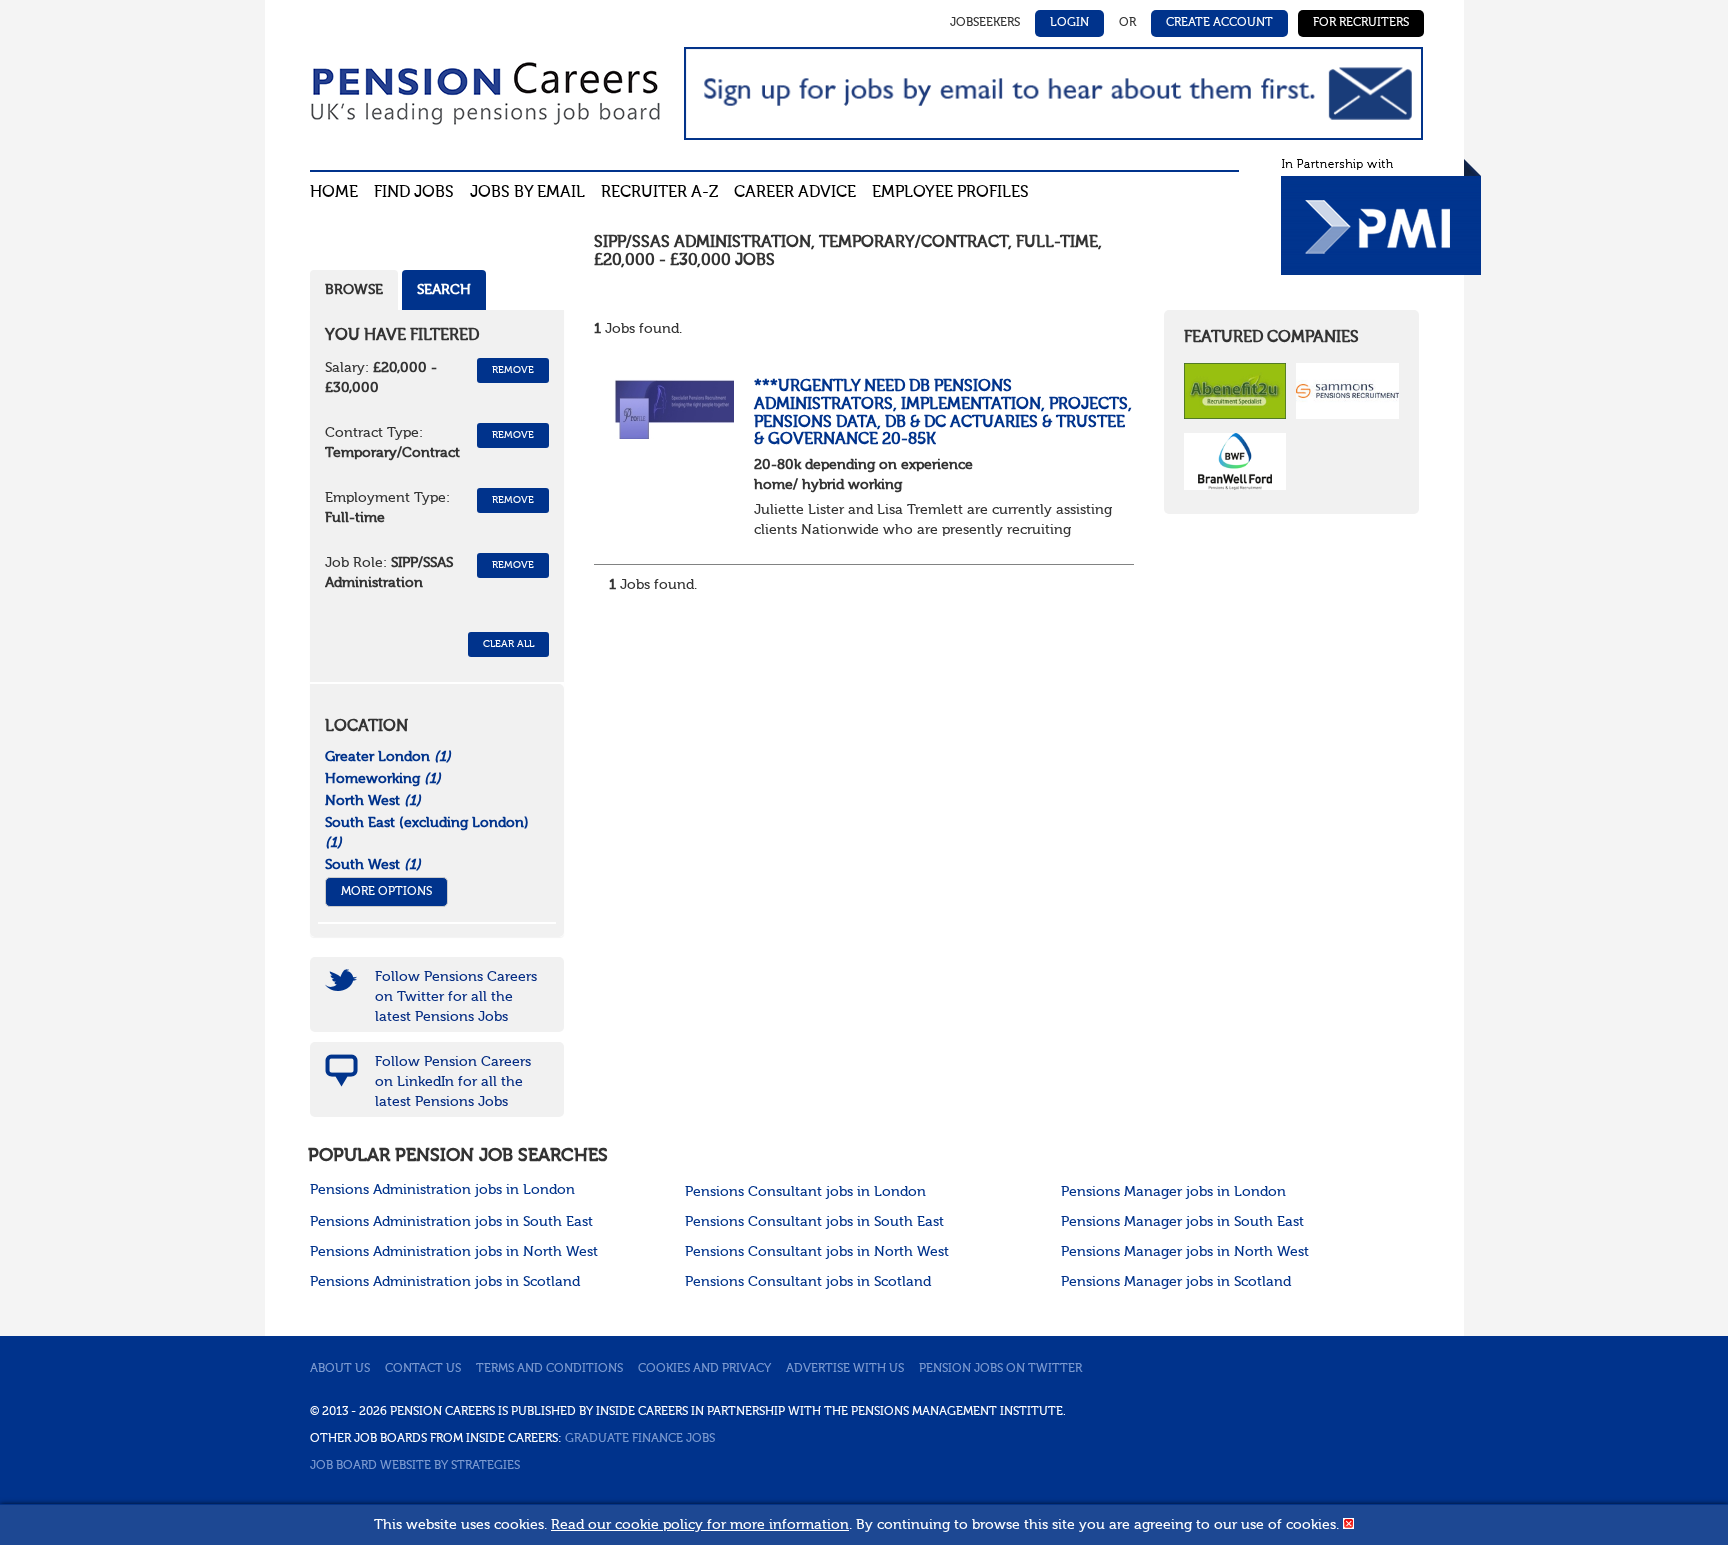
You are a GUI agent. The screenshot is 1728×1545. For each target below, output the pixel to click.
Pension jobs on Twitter (1000, 1369)
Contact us (423, 1369)
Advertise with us (845, 1369)
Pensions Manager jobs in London (1173, 1192)
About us (340, 1369)
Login (1069, 23)
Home (334, 193)
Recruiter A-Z (659, 193)
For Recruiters (1361, 23)
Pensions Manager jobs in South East (1182, 1222)
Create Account (1219, 23)
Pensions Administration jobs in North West (454, 1252)
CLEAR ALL (508, 644)
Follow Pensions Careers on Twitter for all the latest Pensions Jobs (456, 997)
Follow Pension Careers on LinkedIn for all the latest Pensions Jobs (453, 1082)
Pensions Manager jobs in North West (1185, 1252)
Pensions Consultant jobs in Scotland (808, 1282)
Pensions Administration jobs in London (442, 1190)
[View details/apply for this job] (674, 409)
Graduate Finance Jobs (640, 1439)
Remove (513, 370)
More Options (386, 892)
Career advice (795, 193)
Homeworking (383, 779)
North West (373, 801)
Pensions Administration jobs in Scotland (445, 1282)
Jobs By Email (527, 193)
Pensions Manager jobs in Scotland (1176, 1282)
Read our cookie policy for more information (700, 1525)
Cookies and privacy (704, 1369)
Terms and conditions (549, 1369)
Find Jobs (414, 193)
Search (444, 290)
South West (373, 865)
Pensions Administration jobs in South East (451, 1222)
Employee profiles (950, 193)
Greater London (388, 757)
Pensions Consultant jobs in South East (814, 1222)
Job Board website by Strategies (415, 1466)
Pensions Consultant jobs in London (805, 1192)
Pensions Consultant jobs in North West (817, 1252)
